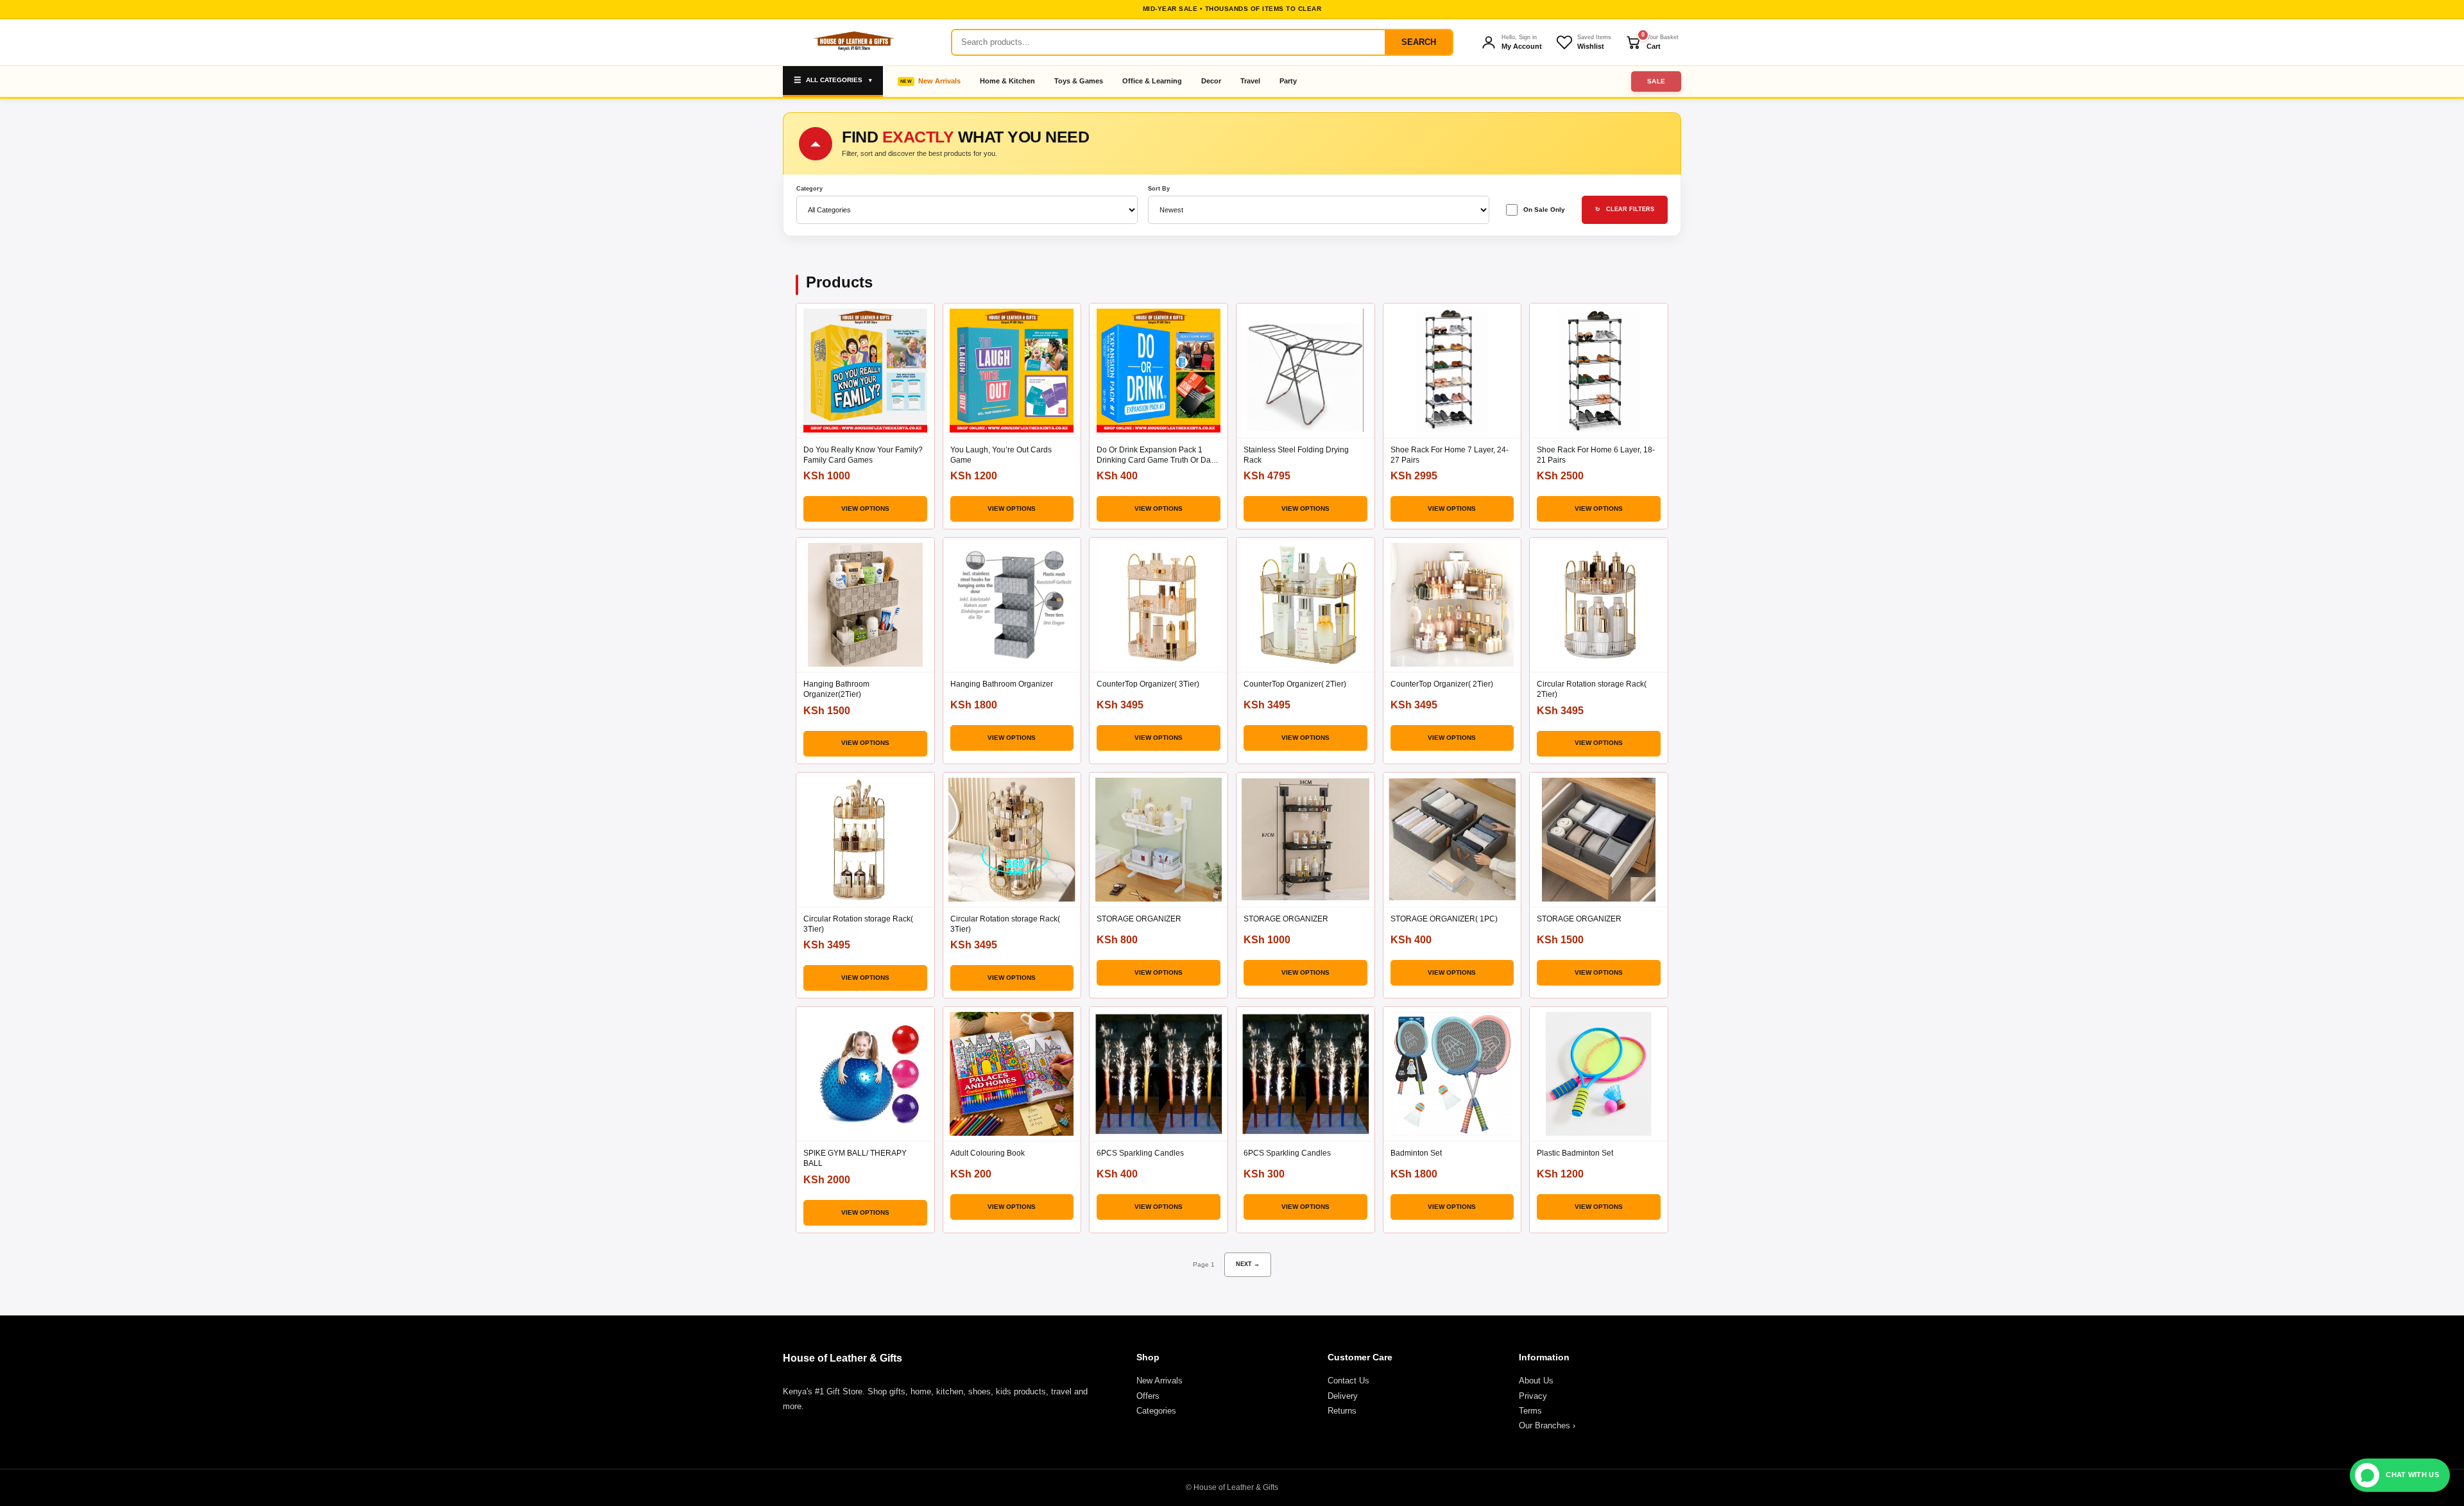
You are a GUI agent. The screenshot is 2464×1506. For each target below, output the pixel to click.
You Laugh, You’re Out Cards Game (1001, 455)
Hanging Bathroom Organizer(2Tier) (836, 689)
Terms (1530, 1411)
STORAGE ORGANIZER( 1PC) (1444, 919)
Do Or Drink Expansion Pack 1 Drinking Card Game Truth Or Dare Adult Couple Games (1157, 455)
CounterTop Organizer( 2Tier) (1295, 684)
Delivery (1343, 1396)
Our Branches (1547, 1425)
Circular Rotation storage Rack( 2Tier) (1592, 689)
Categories (1156, 1411)
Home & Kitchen (1007, 81)
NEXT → (1248, 1264)
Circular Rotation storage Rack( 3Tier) (858, 924)
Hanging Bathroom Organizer (1002, 684)
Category (809, 189)
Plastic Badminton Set (1575, 1153)
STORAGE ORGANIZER (1139, 919)
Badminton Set (1416, 1153)
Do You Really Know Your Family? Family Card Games (863, 455)
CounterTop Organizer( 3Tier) (1148, 684)
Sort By (1159, 189)
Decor (1211, 81)
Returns (1342, 1411)
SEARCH (1419, 42)
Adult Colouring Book (988, 1153)
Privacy (1533, 1396)
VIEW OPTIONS (865, 509)
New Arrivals (939, 81)
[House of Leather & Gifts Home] (853, 42)
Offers (1148, 1396)
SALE (1656, 81)
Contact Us (1348, 1381)
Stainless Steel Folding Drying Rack (1296, 455)
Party (1288, 81)
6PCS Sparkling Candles (1140, 1153)
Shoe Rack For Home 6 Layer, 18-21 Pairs (1596, 455)
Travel (1250, 81)
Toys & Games (1079, 81)
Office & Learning (1152, 81)
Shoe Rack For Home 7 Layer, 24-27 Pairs (1450, 455)
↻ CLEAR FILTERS (1625, 209)
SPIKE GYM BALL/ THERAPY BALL (855, 1158)
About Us (1536, 1381)
